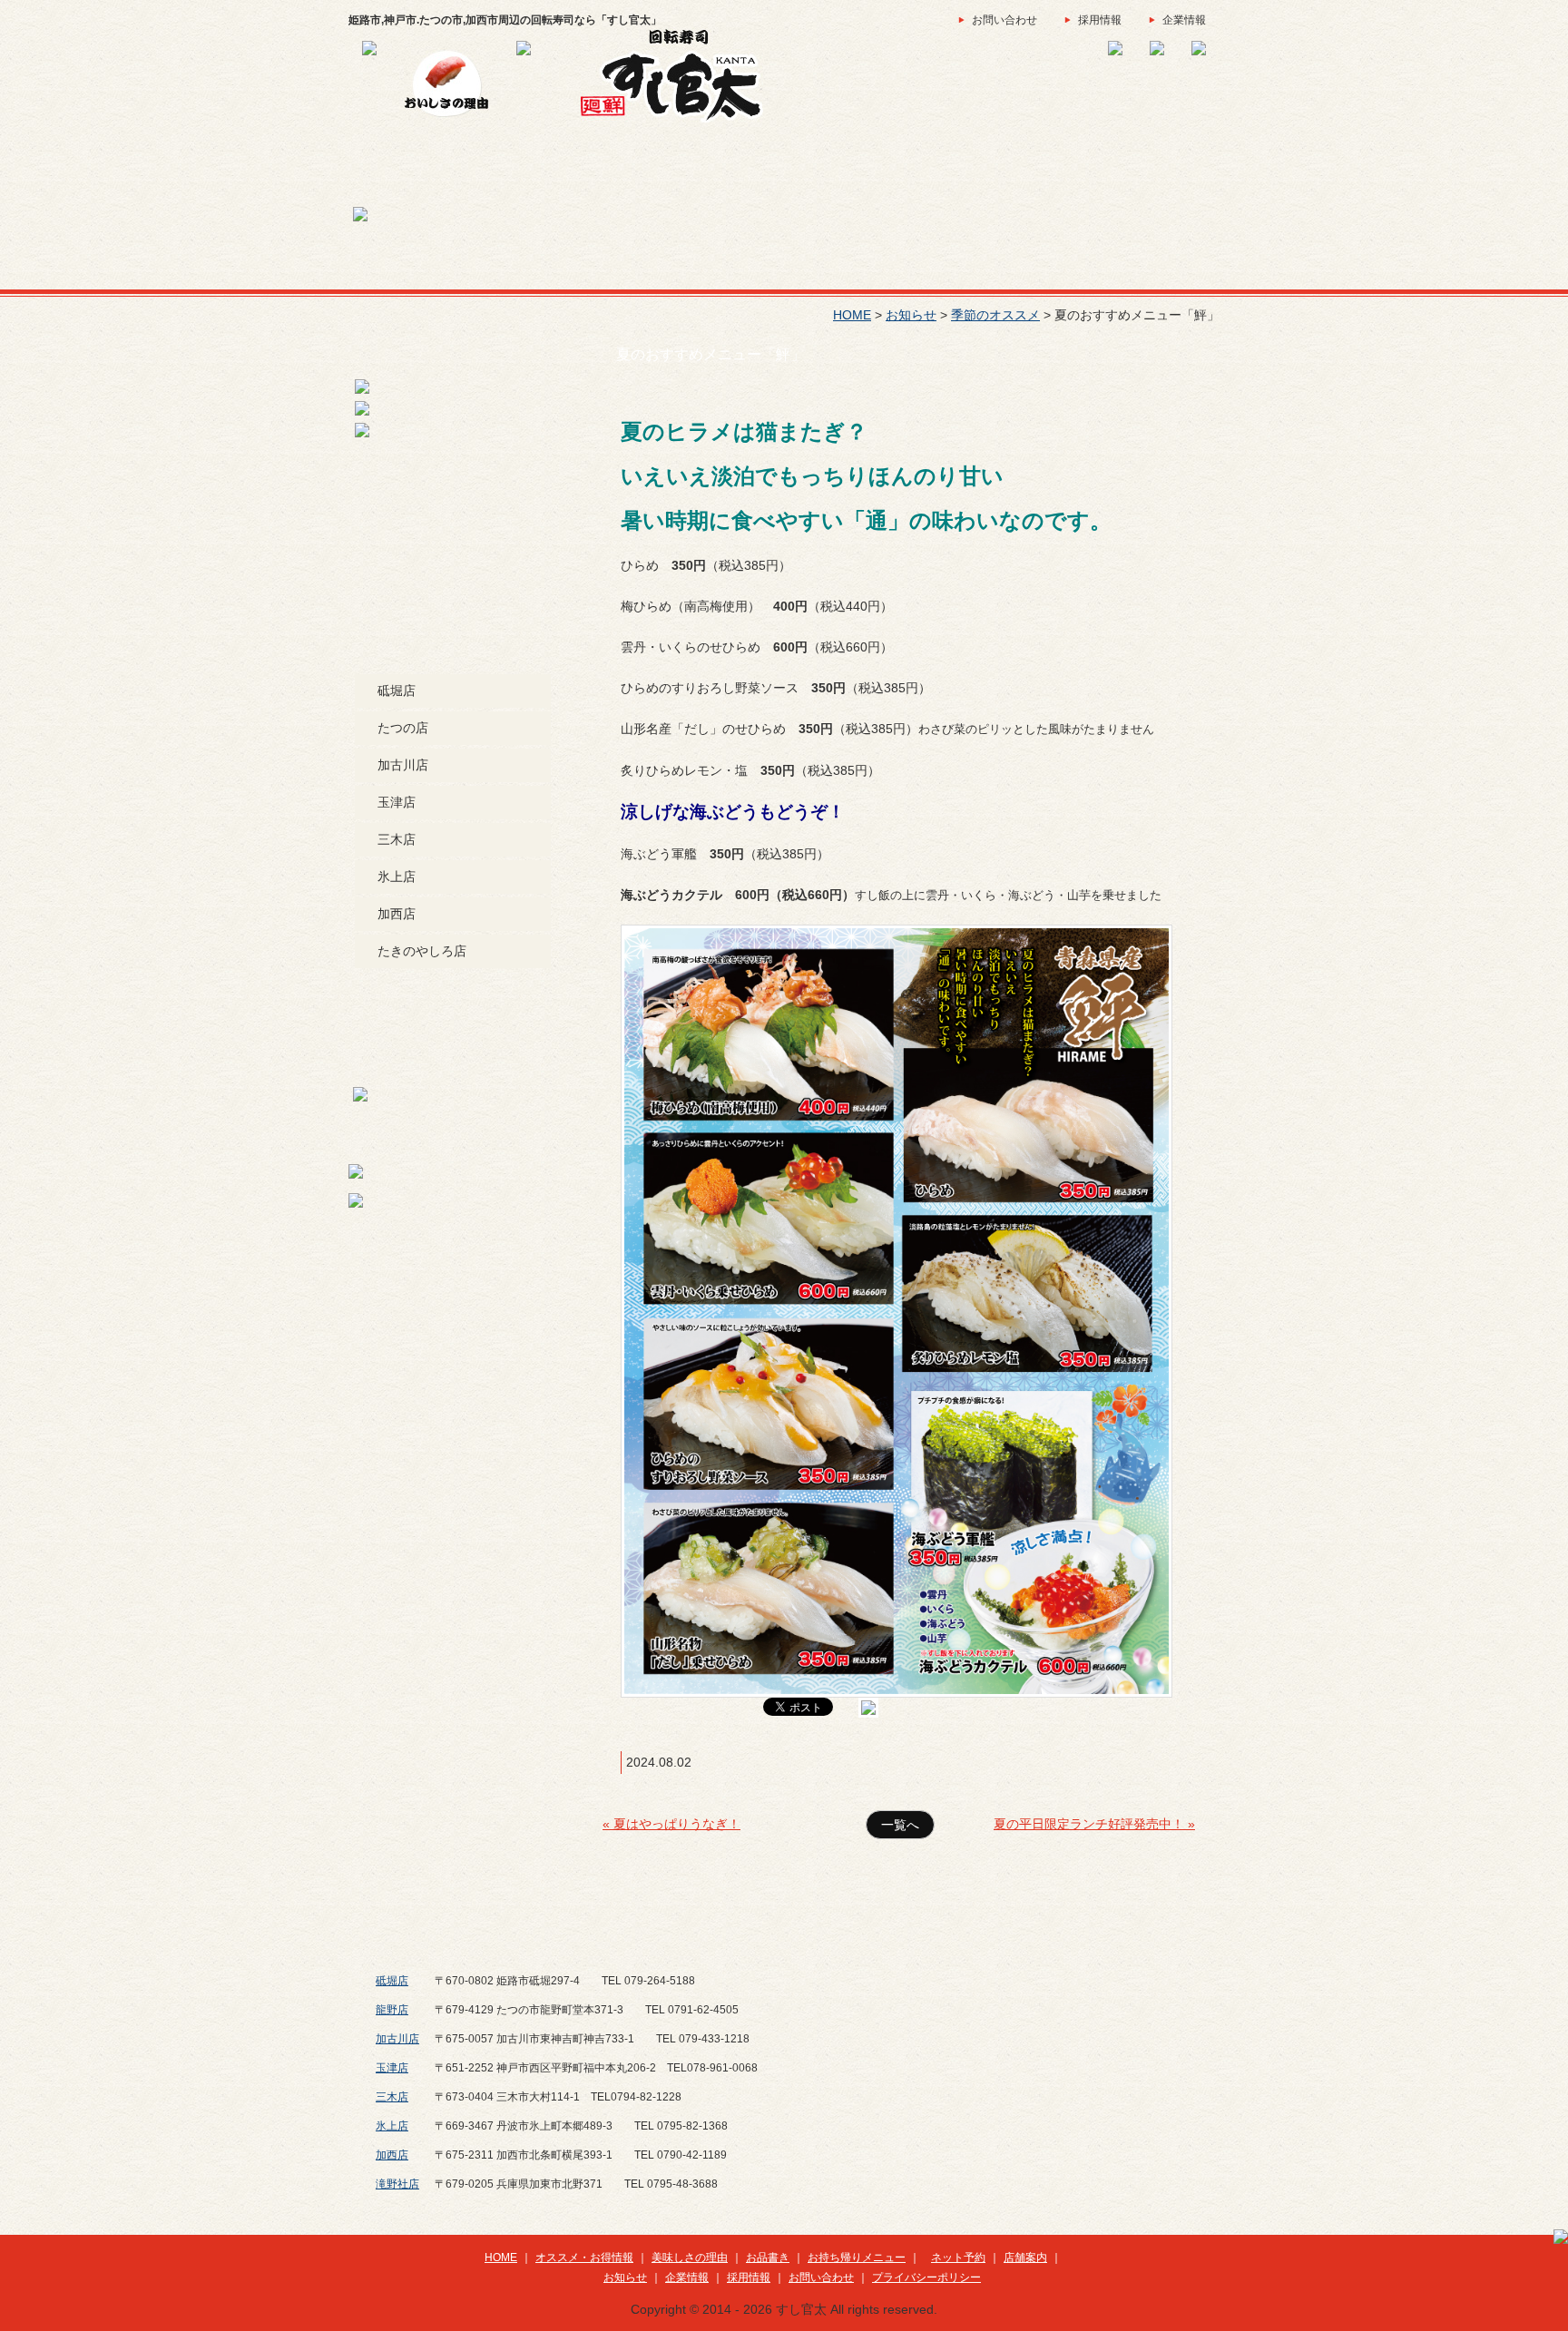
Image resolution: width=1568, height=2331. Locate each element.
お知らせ (911, 315)
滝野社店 (397, 2184)
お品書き (768, 2258)
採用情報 (1100, 20)
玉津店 (397, 802)
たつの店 (403, 728)
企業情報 (1184, 20)
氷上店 (397, 877)
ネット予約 (958, 2258)
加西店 (397, 914)
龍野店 (392, 2010)
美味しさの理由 (690, 2258)
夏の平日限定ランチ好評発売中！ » (1094, 1824)
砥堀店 (397, 690)
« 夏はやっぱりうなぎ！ (671, 1824)
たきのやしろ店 (422, 951)
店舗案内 (1025, 2258)
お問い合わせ (1004, 20)
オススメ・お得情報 (584, 2258)
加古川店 (403, 765)
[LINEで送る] (868, 1706)
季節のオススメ (995, 315)
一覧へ (900, 1825)
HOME (852, 315)
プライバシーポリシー (926, 2277)
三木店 (397, 839)
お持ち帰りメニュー (857, 2258)
